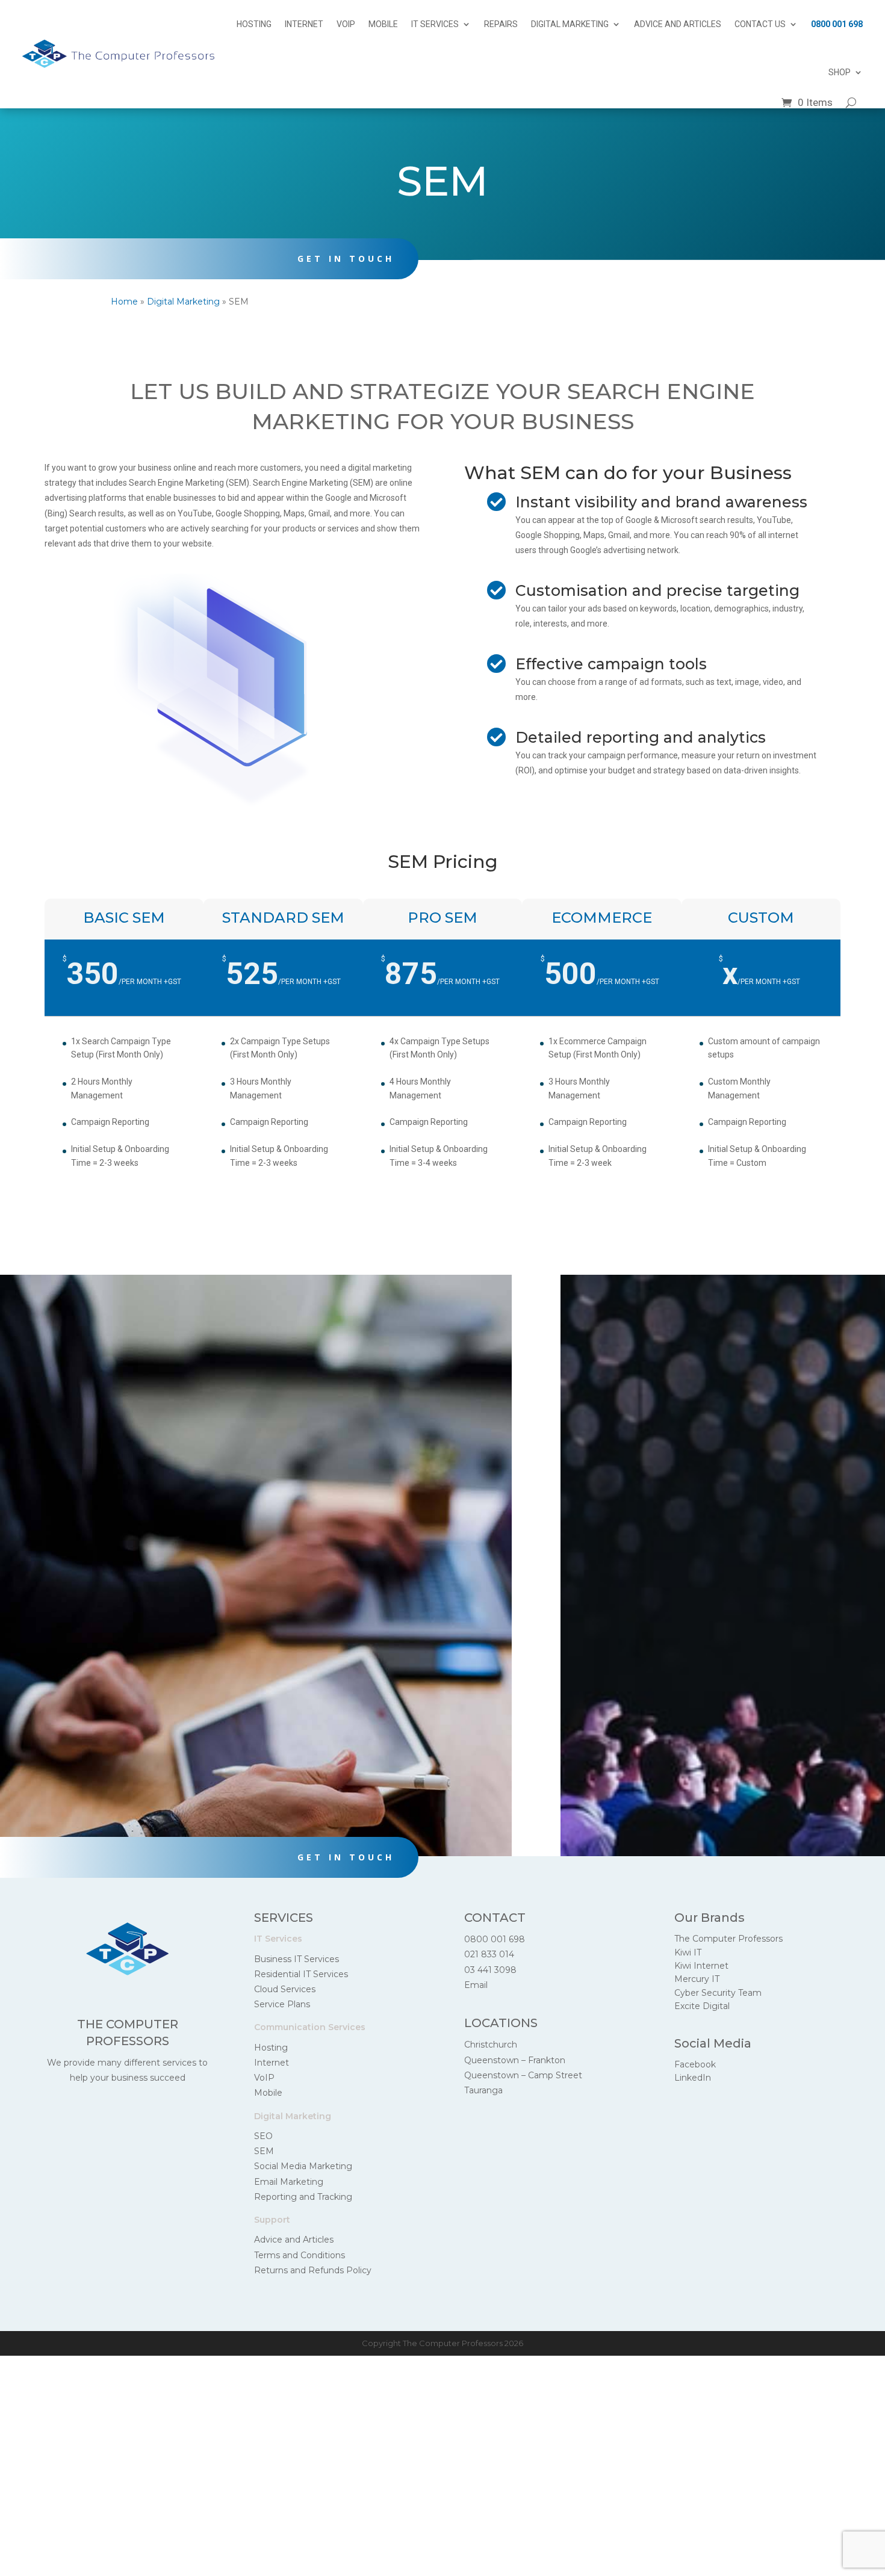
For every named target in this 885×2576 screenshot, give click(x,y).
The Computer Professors (728, 1939)
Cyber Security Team (718, 1993)
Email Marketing (289, 2182)
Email (476, 1985)
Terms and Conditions (300, 2255)
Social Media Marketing (303, 2166)
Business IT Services (297, 1959)
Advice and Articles (678, 24)
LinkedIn (693, 2078)
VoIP (346, 24)
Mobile (383, 24)
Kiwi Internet (701, 1966)
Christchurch (491, 2045)
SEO (263, 2136)
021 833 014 (489, 1954)
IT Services (435, 24)
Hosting (254, 24)
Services (284, 1918)
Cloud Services (285, 1989)
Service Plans (282, 2004)
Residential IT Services (301, 1974)
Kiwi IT (688, 1952)
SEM (264, 2151)
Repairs (501, 24)
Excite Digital (702, 2006)
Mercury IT (697, 1979)
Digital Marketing (570, 24)
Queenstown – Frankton (515, 2060)
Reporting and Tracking (303, 2197)
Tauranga (483, 2090)
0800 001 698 (837, 24)
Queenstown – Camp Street (523, 2075)
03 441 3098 (490, 1970)
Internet (304, 24)
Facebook (695, 2064)
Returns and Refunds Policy (313, 2270)
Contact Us (760, 24)
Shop (840, 72)
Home (124, 302)
